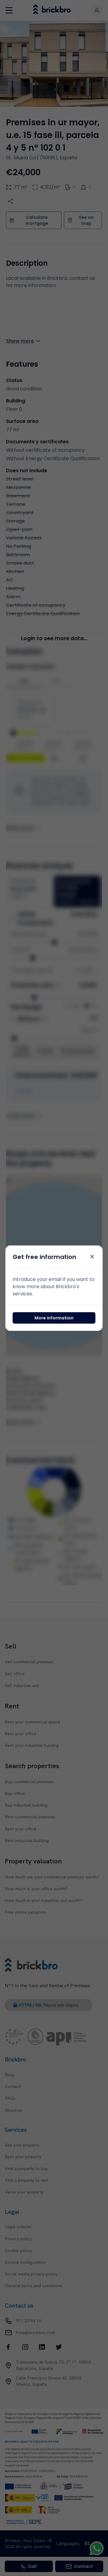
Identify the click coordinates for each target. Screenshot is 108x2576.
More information (54, 1318)
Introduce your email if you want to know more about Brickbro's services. (54, 1286)
